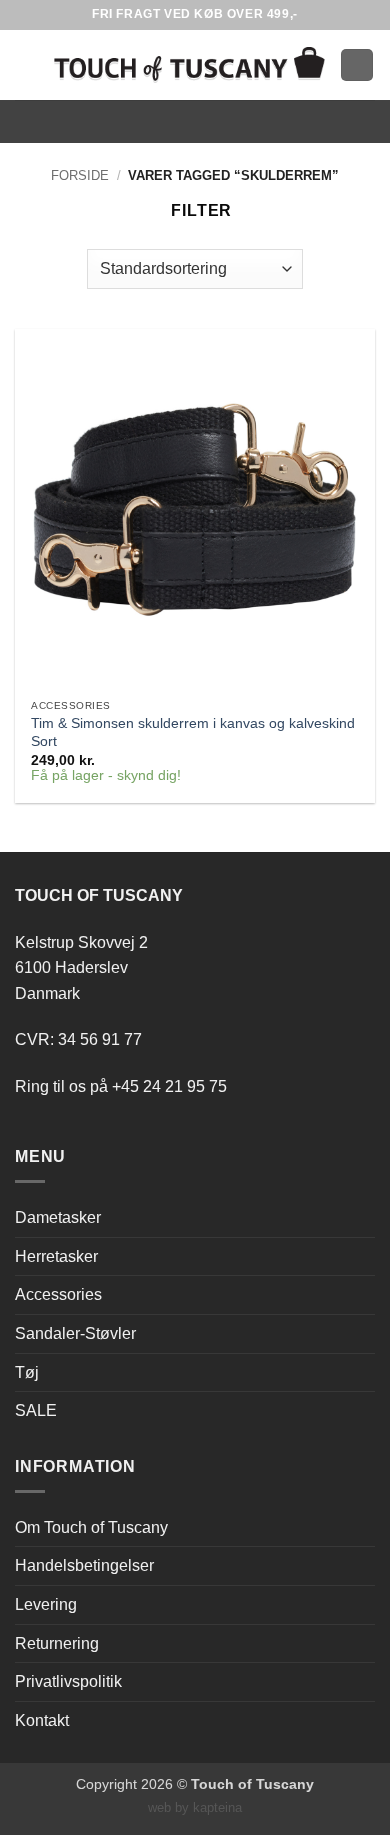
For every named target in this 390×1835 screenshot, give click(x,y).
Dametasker (58, 1217)
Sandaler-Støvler (75, 1333)
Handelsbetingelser (84, 1565)
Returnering (57, 1643)
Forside (80, 175)
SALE (36, 1410)
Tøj (27, 1372)
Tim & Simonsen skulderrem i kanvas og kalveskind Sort (193, 732)
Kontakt (42, 1720)
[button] (27, 64)
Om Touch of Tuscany (91, 1527)
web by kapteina (195, 1807)
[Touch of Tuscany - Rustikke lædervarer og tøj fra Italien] (189, 64)
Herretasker (56, 1256)
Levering (46, 1604)
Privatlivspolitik (68, 1681)
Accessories (58, 1294)
